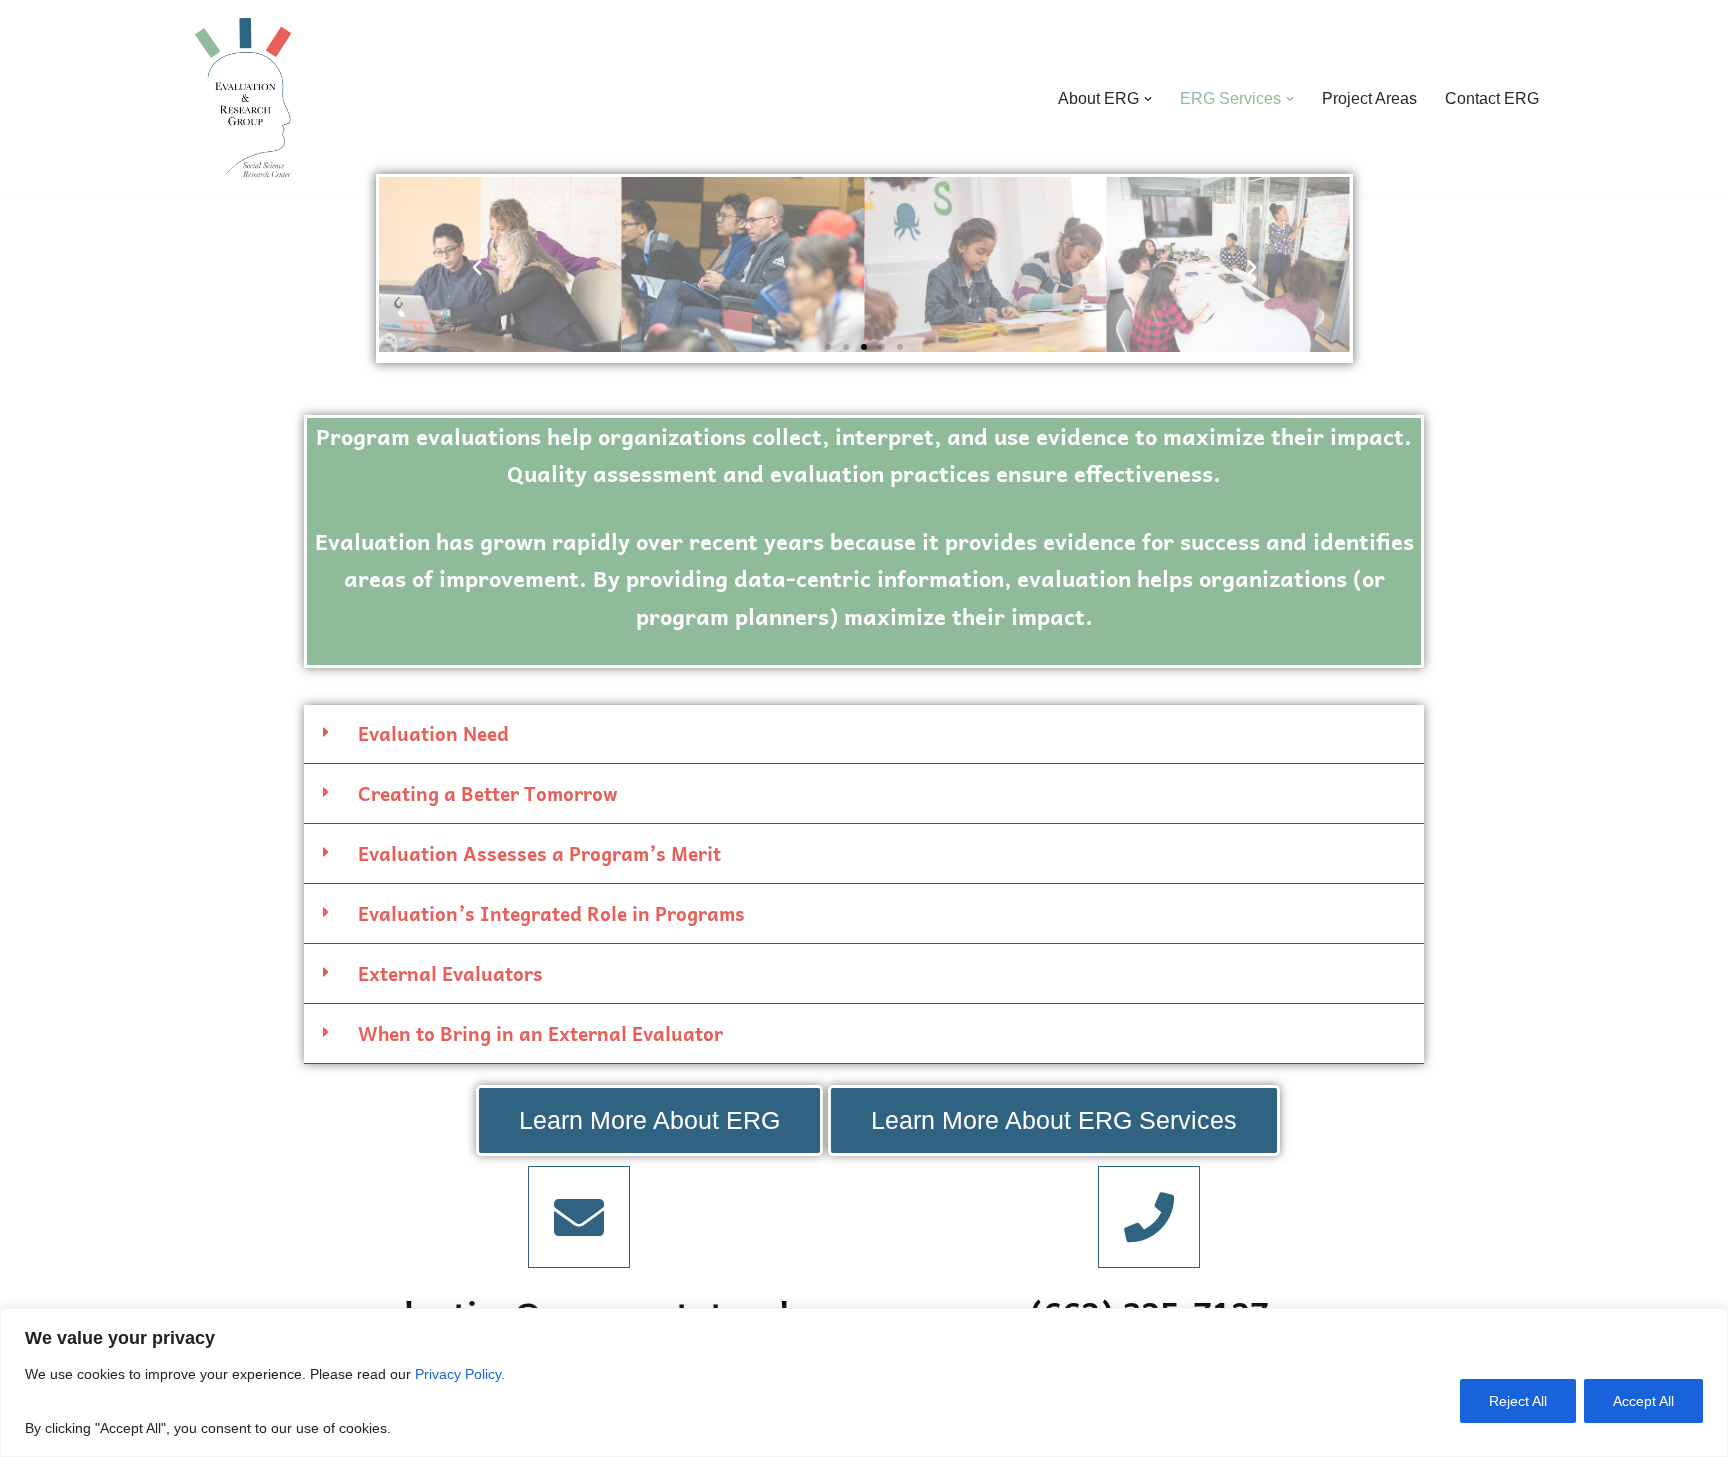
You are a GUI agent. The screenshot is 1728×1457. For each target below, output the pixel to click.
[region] (864, 1382)
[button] (1148, 99)
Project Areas (1369, 98)
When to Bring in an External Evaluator (540, 1033)
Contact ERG (1492, 98)
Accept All (1643, 1401)
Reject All (1518, 1401)
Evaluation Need (433, 733)
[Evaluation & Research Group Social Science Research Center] (238, 99)
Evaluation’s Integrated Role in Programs (551, 913)
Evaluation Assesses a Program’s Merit (539, 853)
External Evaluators (450, 973)
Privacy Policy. (462, 1374)
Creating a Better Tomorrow (488, 793)
